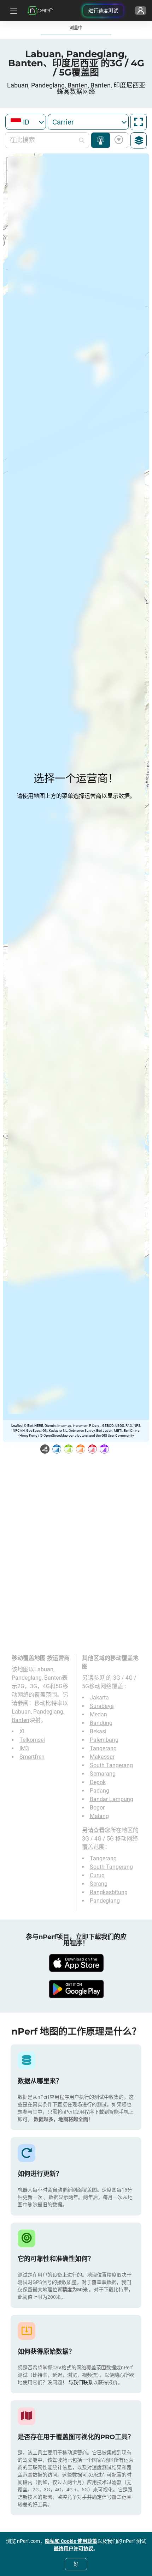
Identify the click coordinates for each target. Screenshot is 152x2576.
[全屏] (139, 122)
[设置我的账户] (141, 11)
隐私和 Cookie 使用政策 (71, 2541)
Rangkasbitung (109, 1892)
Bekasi (98, 1731)
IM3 (24, 1748)
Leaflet (16, 1426)
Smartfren (32, 1757)
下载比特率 (118, 140)
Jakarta (99, 1698)
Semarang (103, 1774)
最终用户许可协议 (74, 2548)
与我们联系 (81, 2382)
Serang (99, 1884)
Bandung (101, 1723)
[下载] (76, 1963)
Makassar (102, 1757)
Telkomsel (32, 1740)
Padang (100, 1791)
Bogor (97, 1808)
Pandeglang (105, 1901)
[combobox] (26, 122)
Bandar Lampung (112, 1799)
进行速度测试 (103, 11)
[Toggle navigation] (13, 11)
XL (23, 1731)
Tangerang (103, 1748)
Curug (97, 1875)
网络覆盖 (101, 140)
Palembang (104, 1740)
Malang (99, 1816)
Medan (98, 1714)
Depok (98, 1782)
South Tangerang (111, 1765)
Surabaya (102, 1706)
